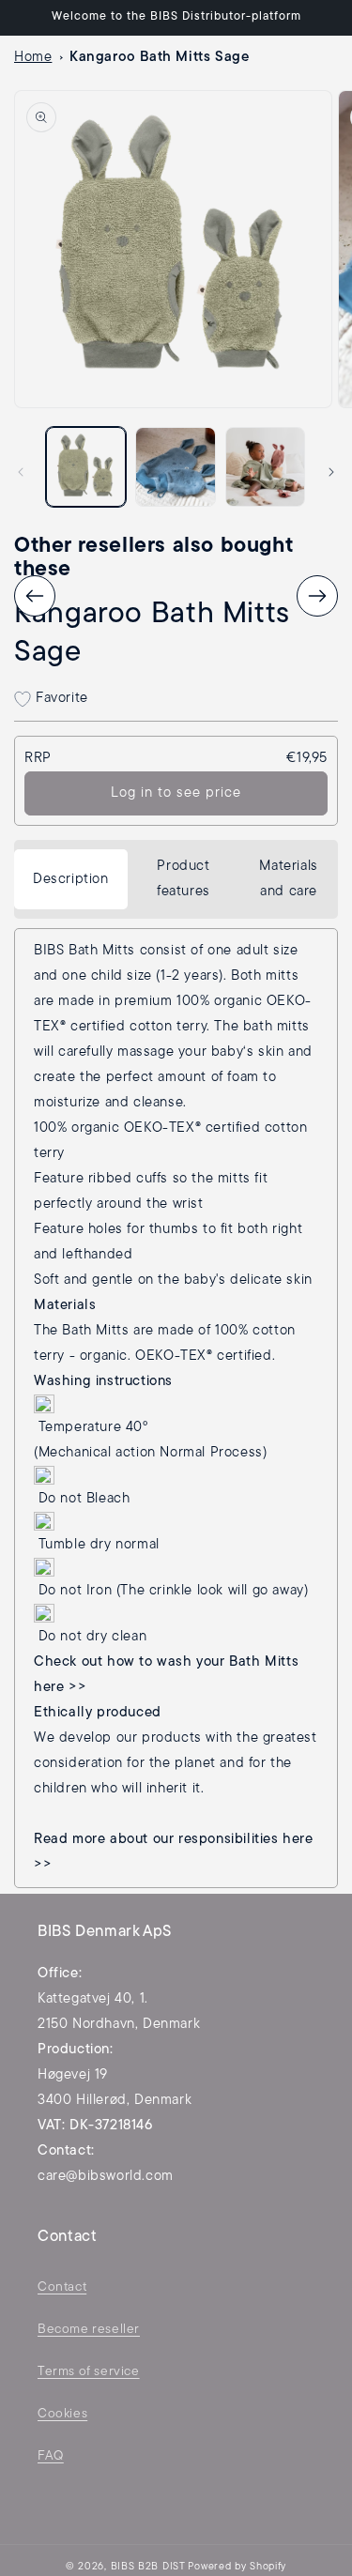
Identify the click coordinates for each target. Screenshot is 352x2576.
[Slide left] (21, 472)
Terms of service (89, 2372)
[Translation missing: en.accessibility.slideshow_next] (317, 596)
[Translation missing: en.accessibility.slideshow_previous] (35, 596)
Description (71, 880)
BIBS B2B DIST (148, 2567)
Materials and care (288, 879)
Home (33, 58)
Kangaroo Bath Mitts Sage (159, 58)
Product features (184, 879)
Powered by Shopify (237, 2567)
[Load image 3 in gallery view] (265, 467)
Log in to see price (176, 793)
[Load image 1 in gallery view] (86, 467)
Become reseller (89, 2330)
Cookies (62, 2414)
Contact (62, 2287)
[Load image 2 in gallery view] (175, 467)
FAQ (51, 2456)
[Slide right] (331, 472)
